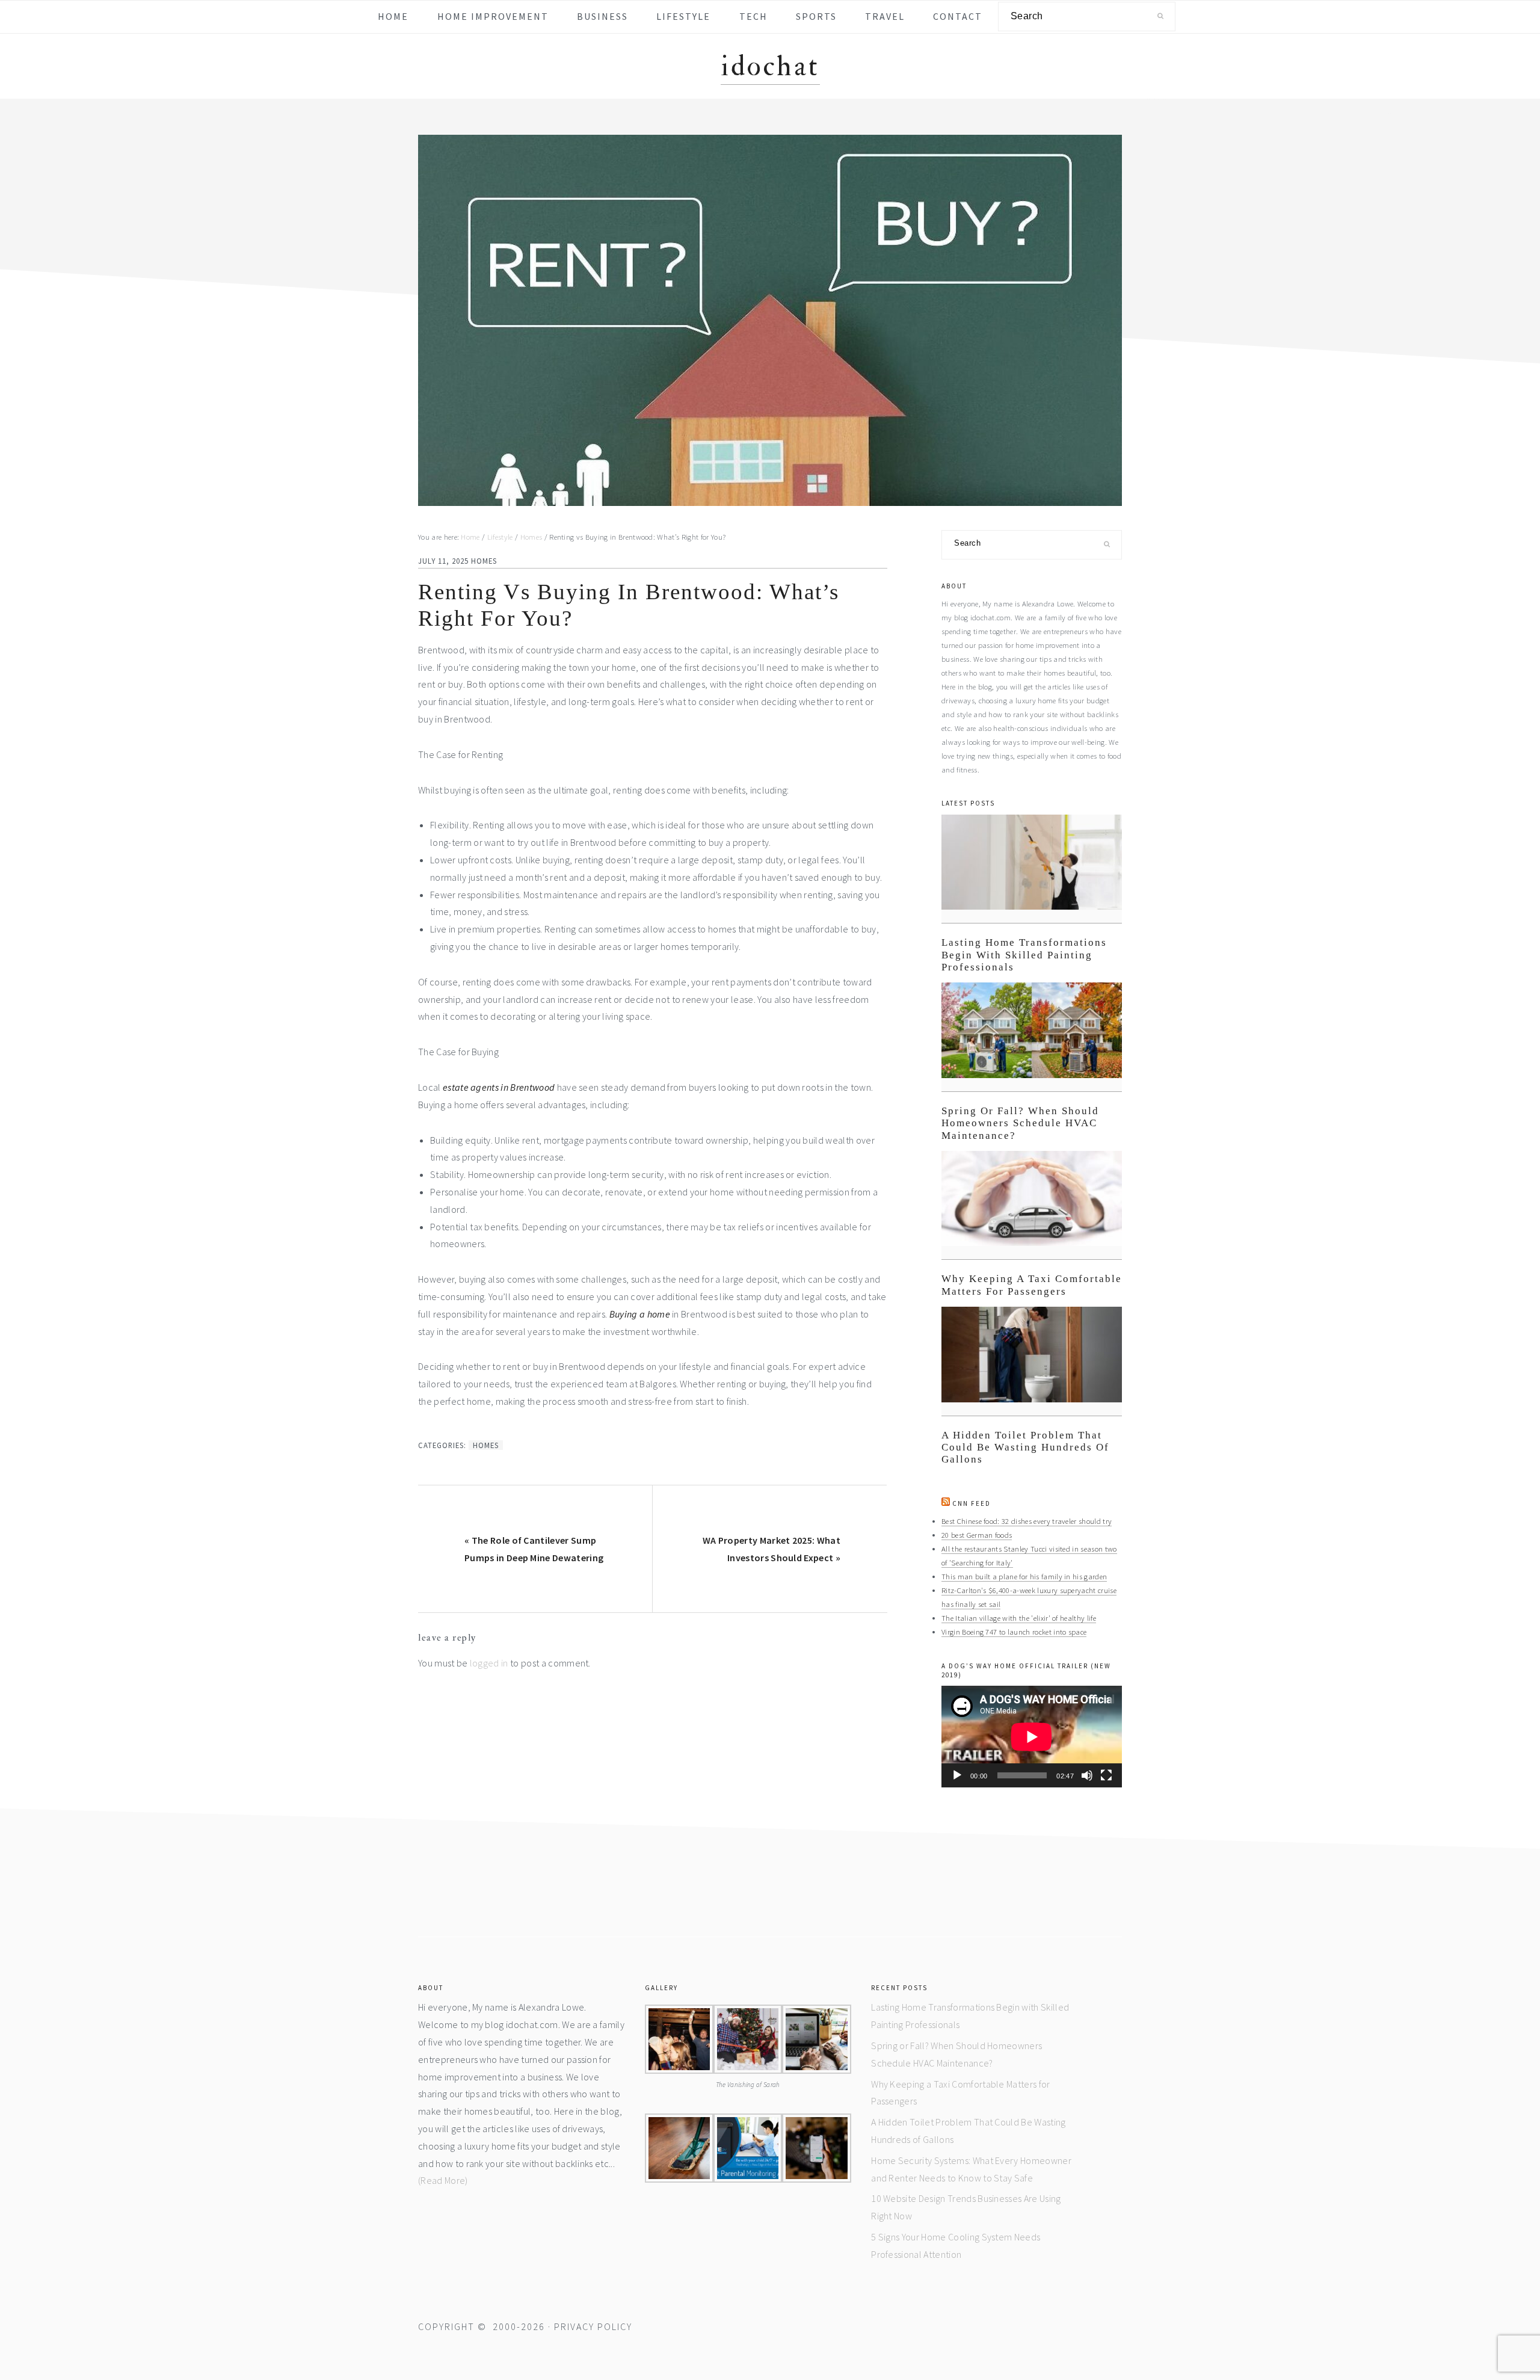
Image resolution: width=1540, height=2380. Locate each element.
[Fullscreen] (1106, 1775)
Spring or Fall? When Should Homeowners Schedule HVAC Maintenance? (1020, 1123)
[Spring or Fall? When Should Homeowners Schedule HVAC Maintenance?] (1032, 1037)
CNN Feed (972, 1503)
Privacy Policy (593, 2326)
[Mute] (1087, 1775)
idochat (770, 66)
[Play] (957, 1775)
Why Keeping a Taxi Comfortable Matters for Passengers (1032, 1285)
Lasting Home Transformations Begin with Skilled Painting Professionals (1024, 955)
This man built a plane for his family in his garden (1024, 1576)
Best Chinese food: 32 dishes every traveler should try (1027, 1521)
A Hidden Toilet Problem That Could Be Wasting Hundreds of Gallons (1025, 1447)
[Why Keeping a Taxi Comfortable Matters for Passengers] (1032, 1205)
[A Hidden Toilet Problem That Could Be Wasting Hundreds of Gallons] (1032, 1361)
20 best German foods (977, 1535)
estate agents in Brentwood (499, 1087)
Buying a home (640, 1314)
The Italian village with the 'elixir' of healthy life (1019, 1618)
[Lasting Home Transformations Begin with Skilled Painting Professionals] (1032, 869)
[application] (1032, 1737)
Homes (484, 561)
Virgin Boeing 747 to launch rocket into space (1014, 1632)
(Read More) (443, 2180)
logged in (489, 1663)
